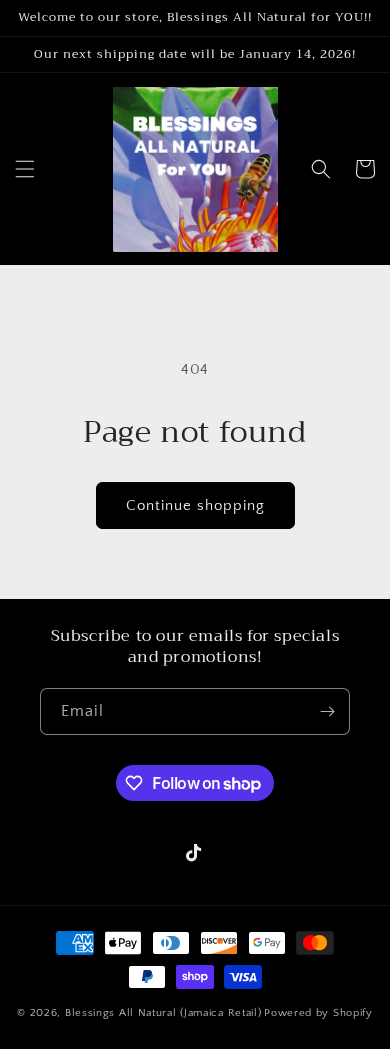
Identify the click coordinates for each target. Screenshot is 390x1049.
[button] (25, 169)
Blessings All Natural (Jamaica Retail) (163, 1013)
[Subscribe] (327, 711)
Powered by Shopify (318, 1013)
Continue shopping (195, 505)
